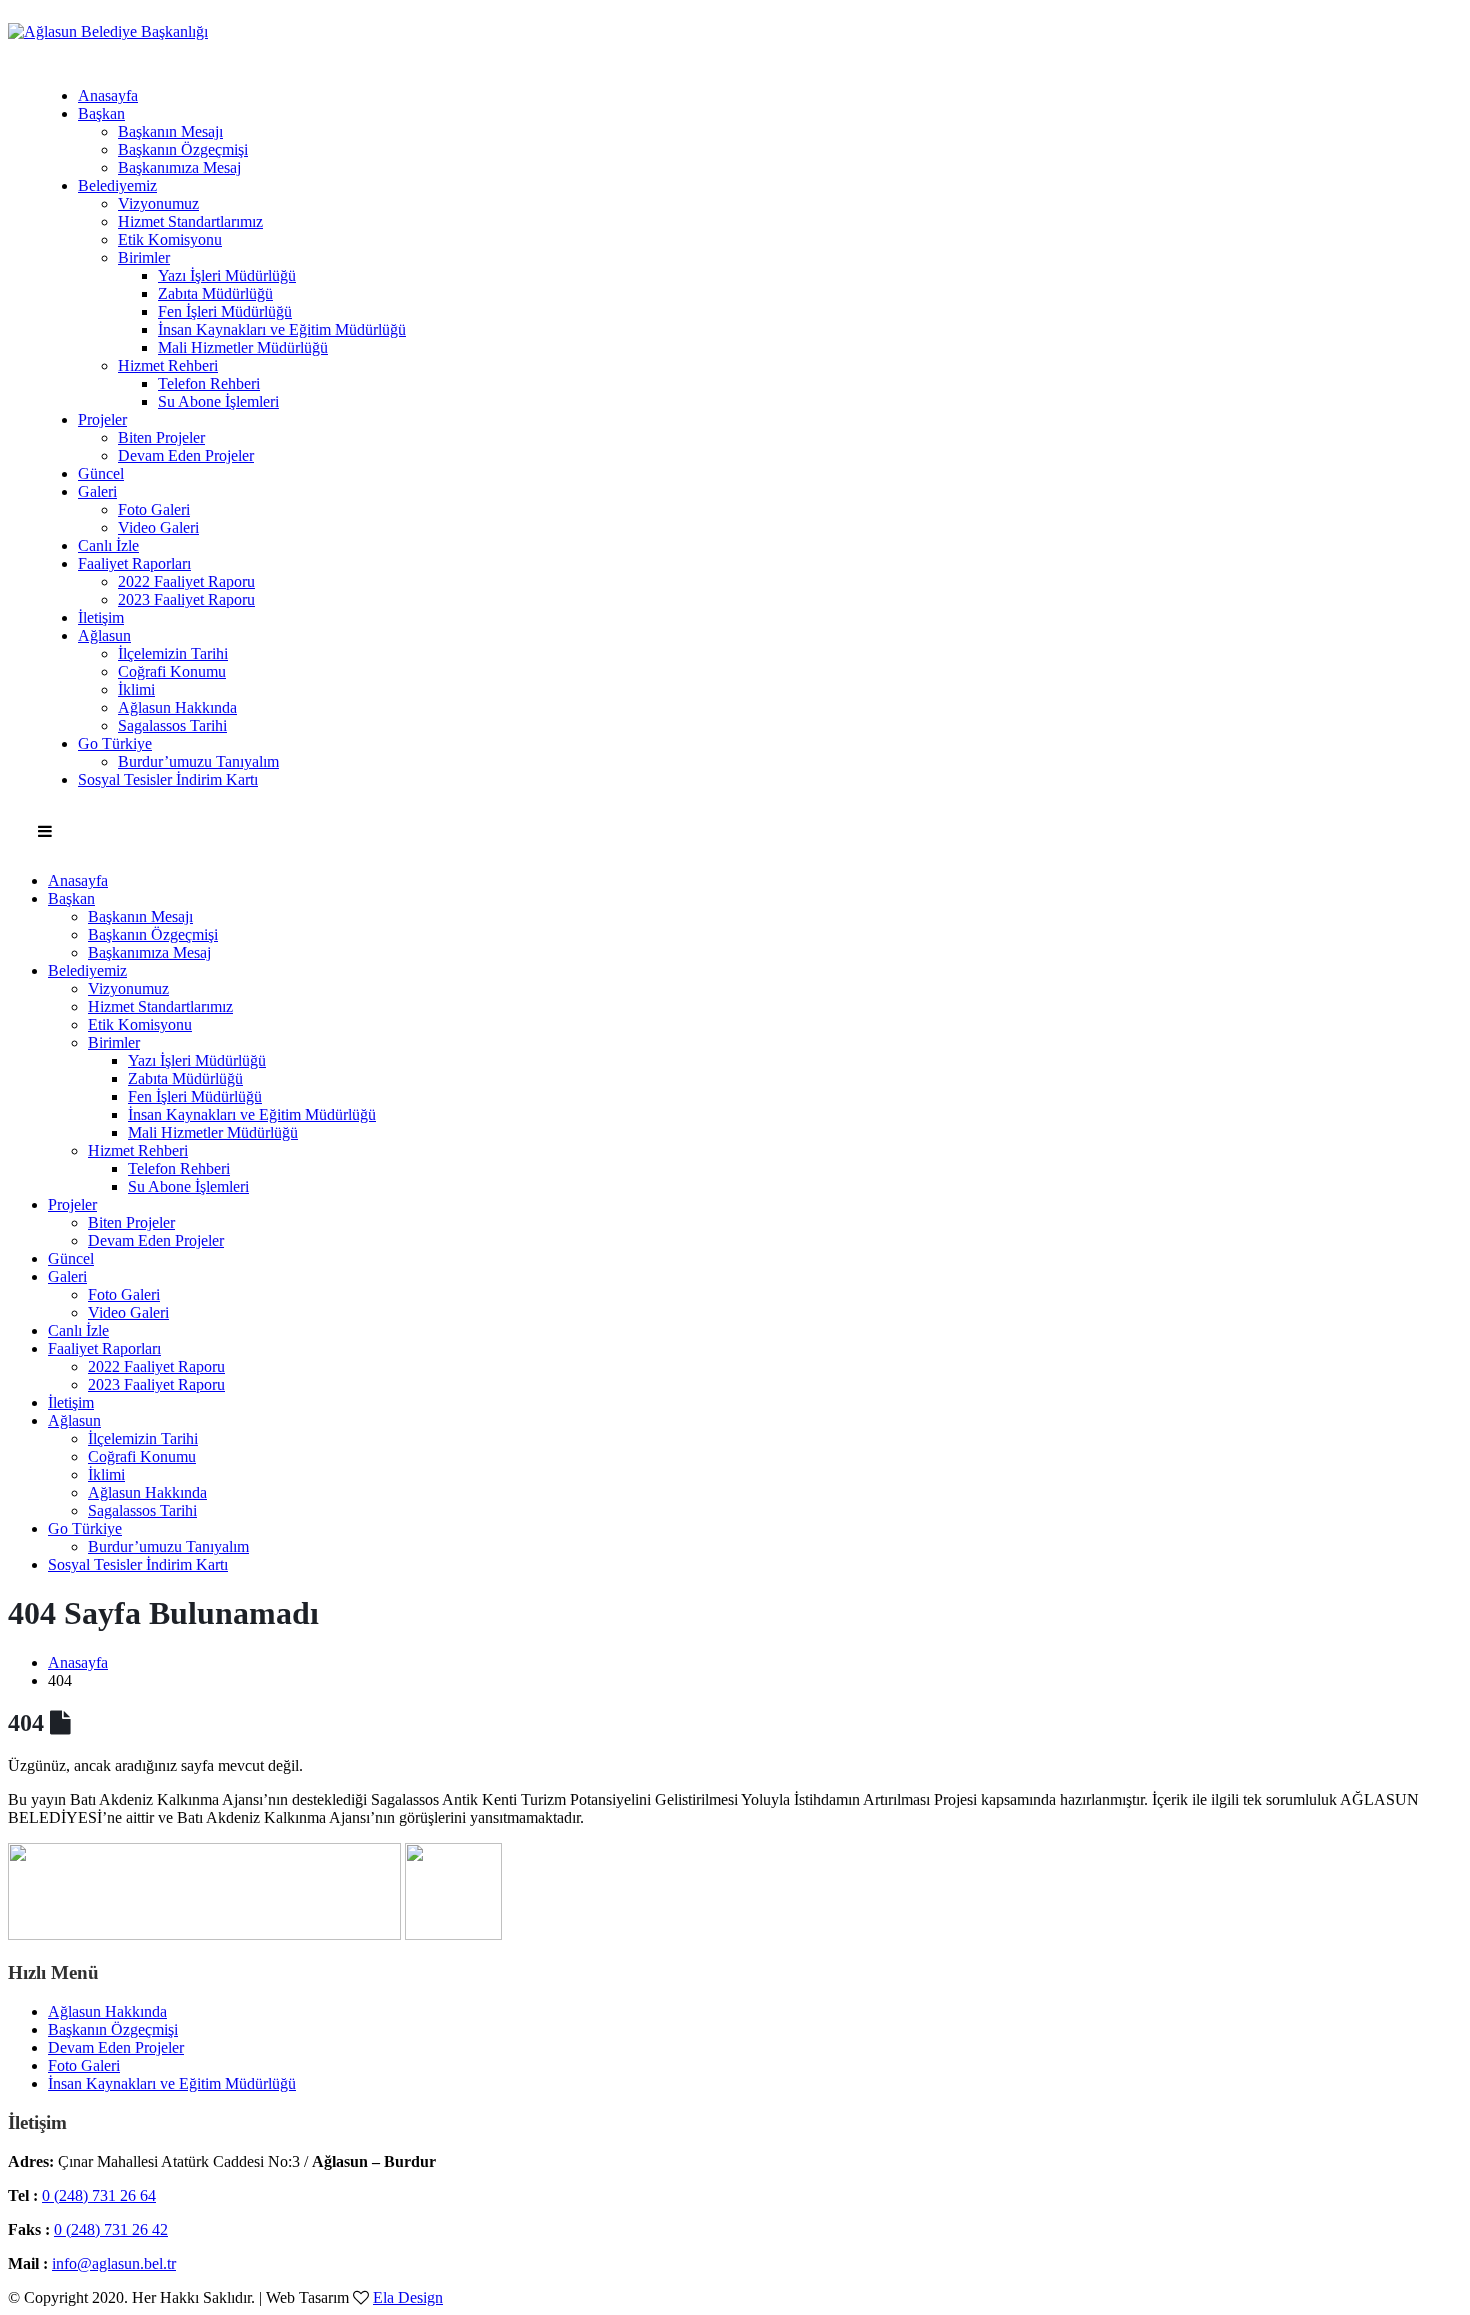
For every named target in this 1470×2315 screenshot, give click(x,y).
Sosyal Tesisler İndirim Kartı (168, 779)
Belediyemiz (117, 185)
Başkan (101, 113)
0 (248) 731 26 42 (111, 2229)
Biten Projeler (161, 437)
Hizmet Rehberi (168, 365)
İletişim (101, 617)
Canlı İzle (108, 545)
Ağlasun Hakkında (177, 707)
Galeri (97, 491)
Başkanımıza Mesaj (179, 167)
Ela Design (408, 2297)
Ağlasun (104, 635)
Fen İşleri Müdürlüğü (225, 311)
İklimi (136, 689)
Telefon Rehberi (209, 383)
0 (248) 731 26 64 (99, 2195)
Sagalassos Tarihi (172, 725)
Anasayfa (108, 95)
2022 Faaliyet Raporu (186, 581)
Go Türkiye (115, 743)
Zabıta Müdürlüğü (215, 293)
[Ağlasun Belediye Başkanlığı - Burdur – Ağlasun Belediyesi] (108, 31)
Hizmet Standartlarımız (190, 221)
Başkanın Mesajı (170, 131)
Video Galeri (158, 527)
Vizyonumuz (158, 203)
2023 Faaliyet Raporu (186, 599)
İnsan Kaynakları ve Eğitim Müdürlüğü (282, 329)
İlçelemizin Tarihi (173, 653)
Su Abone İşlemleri (218, 401)
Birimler (144, 257)
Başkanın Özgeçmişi (183, 149)
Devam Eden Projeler (186, 455)
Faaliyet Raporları (134, 563)
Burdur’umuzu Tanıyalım (198, 761)
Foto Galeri (154, 509)
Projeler (102, 419)
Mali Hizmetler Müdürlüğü (243, 347)
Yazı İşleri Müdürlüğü (227, 275)
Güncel (101, 473)
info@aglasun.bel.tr (114, 2263)
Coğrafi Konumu (172, 671)
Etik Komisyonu (170, 239)
